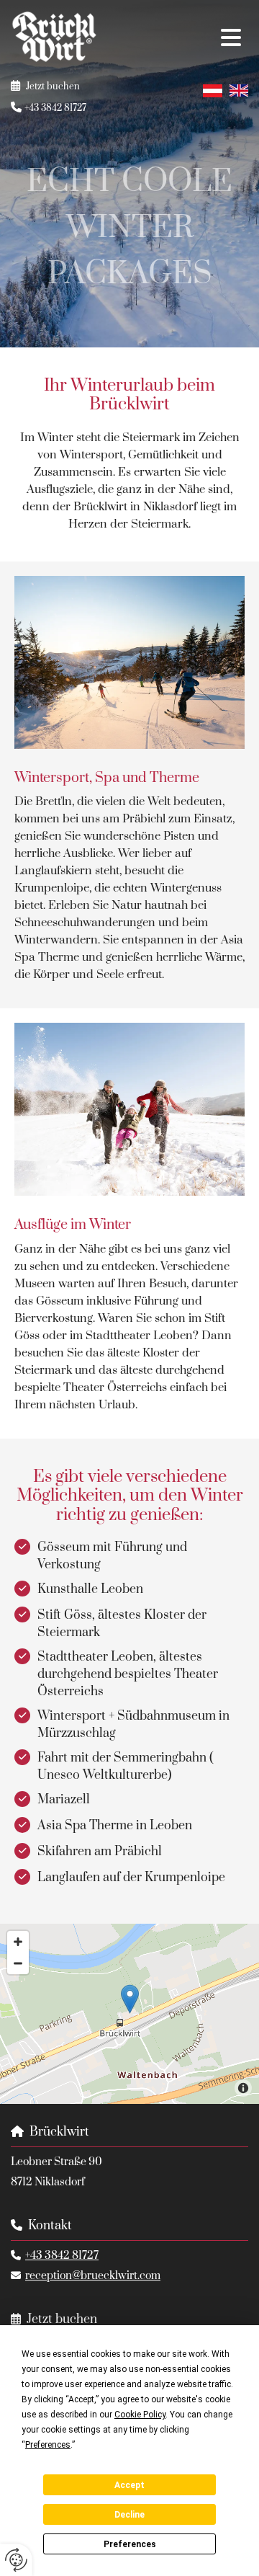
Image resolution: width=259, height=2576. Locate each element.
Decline (129, 2515)
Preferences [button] (48, 2445)
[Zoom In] (18, 1942)
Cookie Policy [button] (140, 2415)
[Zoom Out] (18, 1963)
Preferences (130, 2544)
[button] (183, 39)
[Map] (129, 2014)
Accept (129, 2485)
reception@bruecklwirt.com (93, 2276)
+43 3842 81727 (62, 2256)
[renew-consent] (16, 2560)
